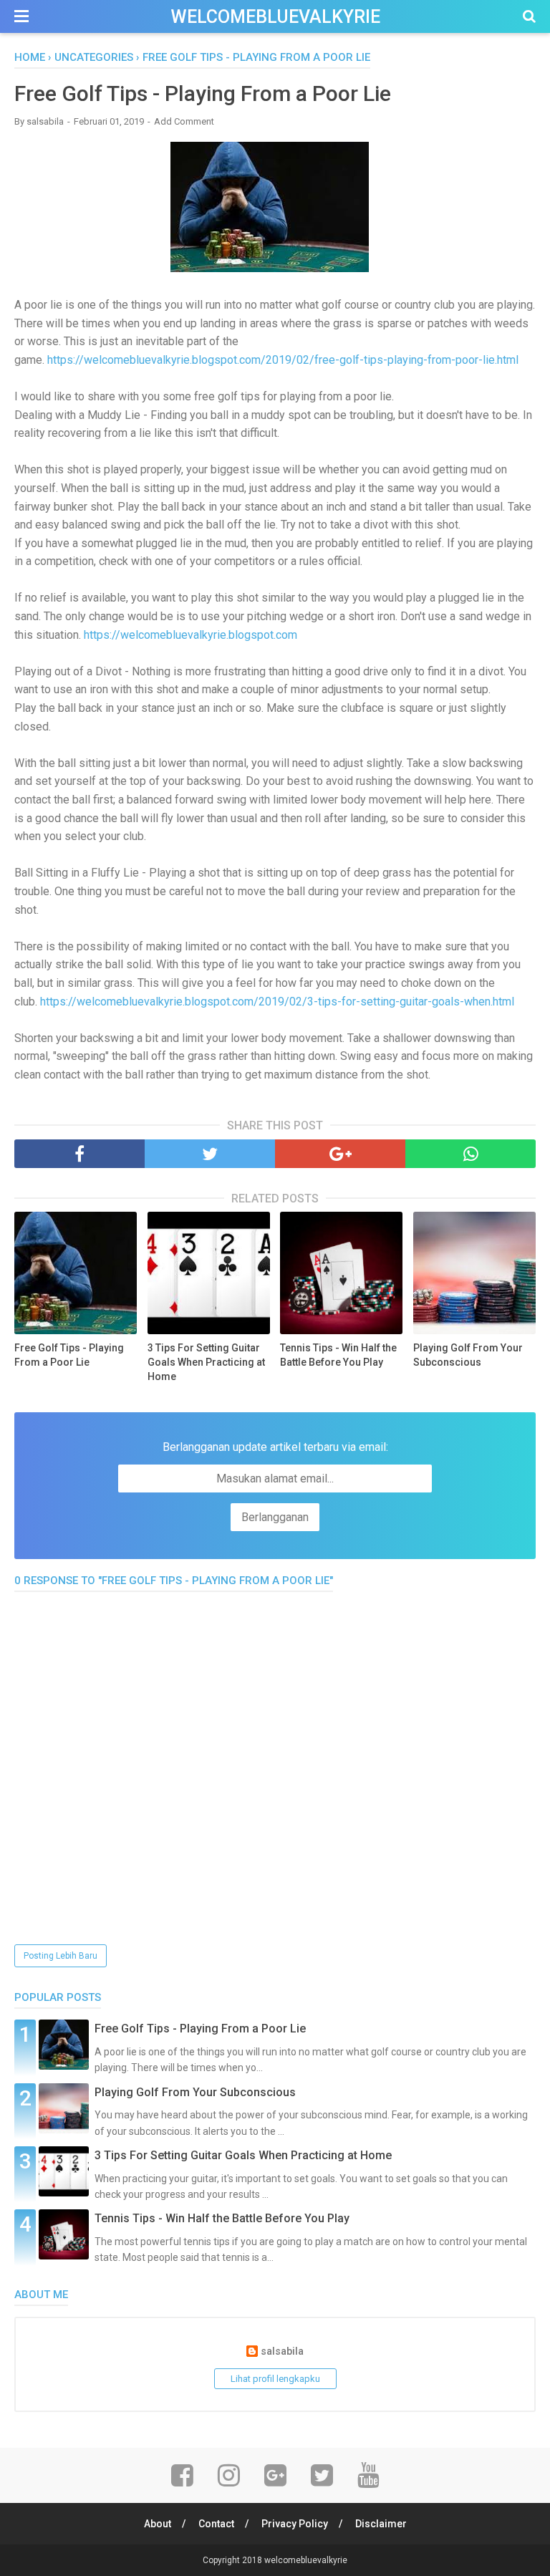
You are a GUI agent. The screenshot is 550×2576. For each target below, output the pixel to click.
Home (30, 57)
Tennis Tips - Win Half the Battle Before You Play (338, 1355)
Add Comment (184, 121)
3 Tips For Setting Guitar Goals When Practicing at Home (206, 1362)
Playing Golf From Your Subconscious (468, 1355)
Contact (216, 2524)
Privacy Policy (295, 2524)
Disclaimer (381, 2524)
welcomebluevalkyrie (275, 17)
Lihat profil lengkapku (275, 2379)
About (158, 2524)
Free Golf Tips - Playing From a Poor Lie (69, 1355)
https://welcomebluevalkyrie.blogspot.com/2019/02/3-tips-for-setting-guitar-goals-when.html (277, 1002)
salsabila (282, 2351)
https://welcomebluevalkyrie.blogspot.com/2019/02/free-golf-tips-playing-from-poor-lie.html (283, 360)
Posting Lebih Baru (61, 1956)
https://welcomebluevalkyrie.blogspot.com (190, 635)
